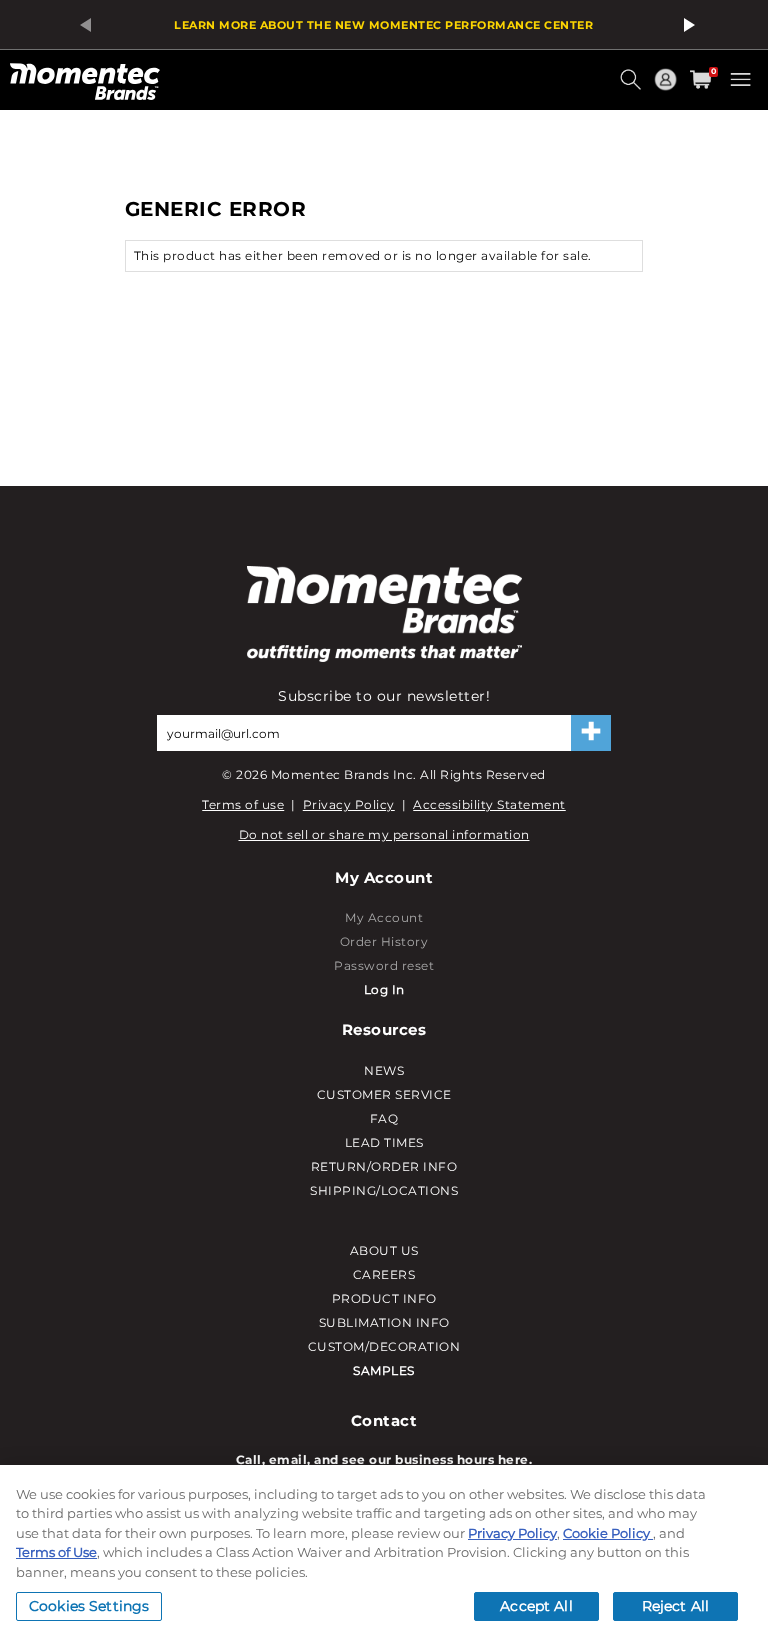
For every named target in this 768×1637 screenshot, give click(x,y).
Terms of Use (56, 1552)
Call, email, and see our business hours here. (384, 1459)
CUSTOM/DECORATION (384, 1346)
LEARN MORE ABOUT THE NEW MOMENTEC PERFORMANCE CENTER (383, 25)
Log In (384, 989)
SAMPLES (384, 1370)
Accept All (536, 1606)
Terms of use (243, 804)
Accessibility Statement (489, 804)
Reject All (675, 1606)
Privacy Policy (349, 804)
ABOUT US (384, 1250)
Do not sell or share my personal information (384, 834)
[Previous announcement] (82, 25)
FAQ (384, 1118)
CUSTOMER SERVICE (384, 1094)
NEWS (384, 1070)
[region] (384, 1551)
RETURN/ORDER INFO (384, 1166)
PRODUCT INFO (384, 1298)
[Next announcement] (686, 25)
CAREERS (384, 1274)
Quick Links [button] (668, 88)
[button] (633, 87)
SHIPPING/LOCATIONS (384, 1190)
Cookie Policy (608, 1533)
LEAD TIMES (384, 1142)
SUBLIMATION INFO (384, 1322)
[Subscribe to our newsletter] (591, 733)
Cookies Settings (89, 1606)
